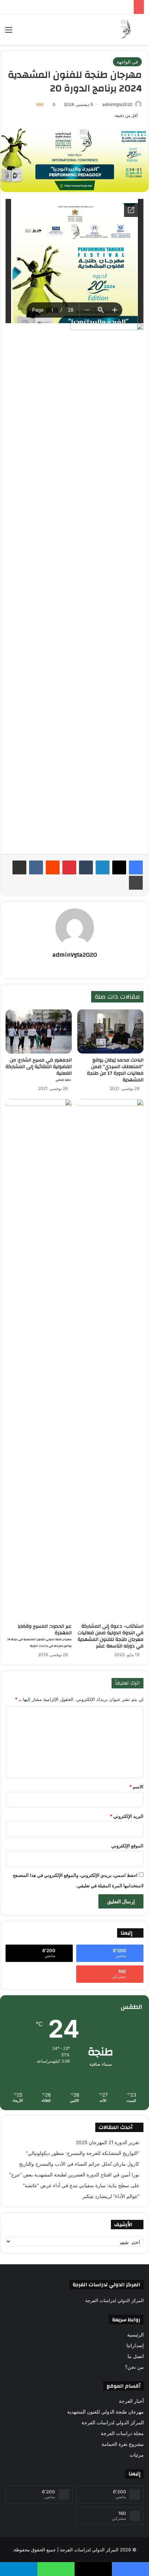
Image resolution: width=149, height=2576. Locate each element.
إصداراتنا (135, 2346)
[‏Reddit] (53, 867)
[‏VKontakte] (36, 867)
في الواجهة (127, 62)
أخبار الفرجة (131, 2401)
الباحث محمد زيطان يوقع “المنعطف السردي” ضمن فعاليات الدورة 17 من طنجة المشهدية (115, 1070)
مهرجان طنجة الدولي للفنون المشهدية (106, 2412)
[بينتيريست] (69, 867)
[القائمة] (9, 32)
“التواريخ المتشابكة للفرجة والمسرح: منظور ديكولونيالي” (83, 2153)
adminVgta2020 (117, 104)
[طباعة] (136, 883)
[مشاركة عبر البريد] (19, 867)
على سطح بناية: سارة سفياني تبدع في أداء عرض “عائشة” (81, 2185)
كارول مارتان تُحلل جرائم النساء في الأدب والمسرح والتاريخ (79, 2164)
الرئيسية (135, 2335)
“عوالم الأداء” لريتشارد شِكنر (111, 2196)
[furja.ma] (126, 30)
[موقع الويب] (74, 967)
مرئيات (137, 2455)
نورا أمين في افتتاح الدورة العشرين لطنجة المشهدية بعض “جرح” (74, 2175)
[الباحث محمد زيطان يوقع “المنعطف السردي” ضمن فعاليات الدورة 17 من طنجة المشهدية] (110, 1031)
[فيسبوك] (136, 867)
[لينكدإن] (103, 867)
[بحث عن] (140, 32)
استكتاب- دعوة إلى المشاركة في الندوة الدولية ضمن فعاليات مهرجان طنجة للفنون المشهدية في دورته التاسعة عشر (111, 1636)
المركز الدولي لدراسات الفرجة (113, 2423)
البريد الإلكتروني (127, 1816)
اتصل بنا (136, 2356)
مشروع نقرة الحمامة (123, 2444)
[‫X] (119, 867)
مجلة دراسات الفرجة (122, 2433)
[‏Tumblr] (86, 867)
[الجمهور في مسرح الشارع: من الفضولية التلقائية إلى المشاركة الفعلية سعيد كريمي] (39, 1031)
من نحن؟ (134, 2367)
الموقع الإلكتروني (127, 1846)
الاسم (136, 1787)
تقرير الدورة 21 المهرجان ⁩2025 (108, 2142)
